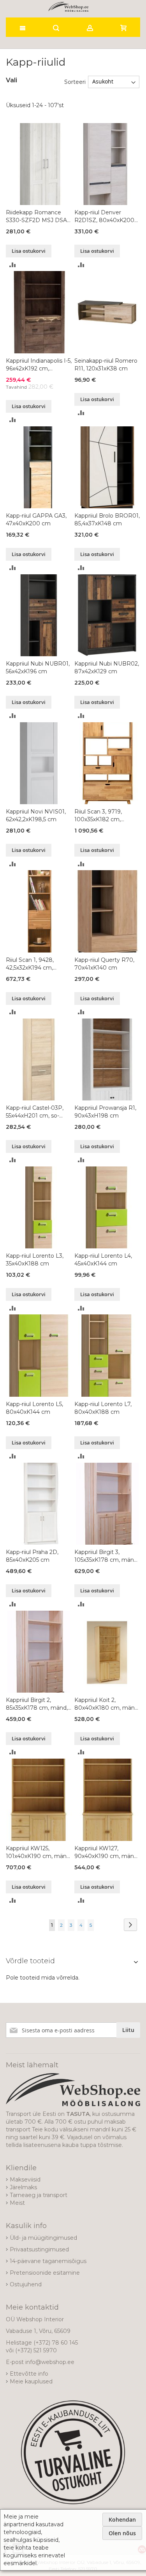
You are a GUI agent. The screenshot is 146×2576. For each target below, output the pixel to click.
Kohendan (122, 2520)
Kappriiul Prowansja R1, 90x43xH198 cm (105, 1112)
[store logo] (69, 7)
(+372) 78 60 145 (56, 2343)
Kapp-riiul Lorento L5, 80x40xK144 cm (34, 1408)
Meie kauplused (31, 2381)
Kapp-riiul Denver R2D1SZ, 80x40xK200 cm (104, 216)
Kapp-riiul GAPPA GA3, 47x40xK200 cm (36, 520)
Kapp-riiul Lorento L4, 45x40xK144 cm (103, 1260)
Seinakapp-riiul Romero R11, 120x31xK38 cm (106, 365)
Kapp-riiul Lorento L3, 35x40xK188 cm (35, 1260)
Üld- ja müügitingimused (43, 2238)
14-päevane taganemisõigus (48, 2261)
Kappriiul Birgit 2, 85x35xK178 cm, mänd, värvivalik (37, 1704)
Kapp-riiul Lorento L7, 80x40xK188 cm (103, 1408)
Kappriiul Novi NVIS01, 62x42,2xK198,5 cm (36, 815)
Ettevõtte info (29, 2374)
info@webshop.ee (50, 2362)
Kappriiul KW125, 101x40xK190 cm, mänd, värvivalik (39, 1852)
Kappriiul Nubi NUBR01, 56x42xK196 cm (38, 667)
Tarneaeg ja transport (39, 2195)
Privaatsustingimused (39, 2249)
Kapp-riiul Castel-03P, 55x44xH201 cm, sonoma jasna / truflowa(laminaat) (35, 1112)
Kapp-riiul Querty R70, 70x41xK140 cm (104, 964)
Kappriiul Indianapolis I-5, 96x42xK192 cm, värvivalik (39, 365)
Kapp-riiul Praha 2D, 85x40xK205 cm (32, 1556)
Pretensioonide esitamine (45, 2273)
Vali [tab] (11, 80)
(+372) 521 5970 (36, 2350)
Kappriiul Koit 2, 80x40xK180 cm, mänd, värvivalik (107, 1704)
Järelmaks (23, 2187)
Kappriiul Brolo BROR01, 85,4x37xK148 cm (107, 520)
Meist (17, 2203)
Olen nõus (122, 2533)
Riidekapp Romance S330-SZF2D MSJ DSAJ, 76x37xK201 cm (38, 216)
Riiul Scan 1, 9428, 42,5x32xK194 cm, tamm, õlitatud (30, 964)
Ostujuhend (26, 2284)
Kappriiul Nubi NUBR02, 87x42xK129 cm (107, 667)
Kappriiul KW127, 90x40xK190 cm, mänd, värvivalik (106, 1852)
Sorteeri (75, 82)
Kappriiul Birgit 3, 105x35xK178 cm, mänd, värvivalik (106, 1556)
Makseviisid (25, 2180)
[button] (13, 264)
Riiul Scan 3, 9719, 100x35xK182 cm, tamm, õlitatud (98, 816)
